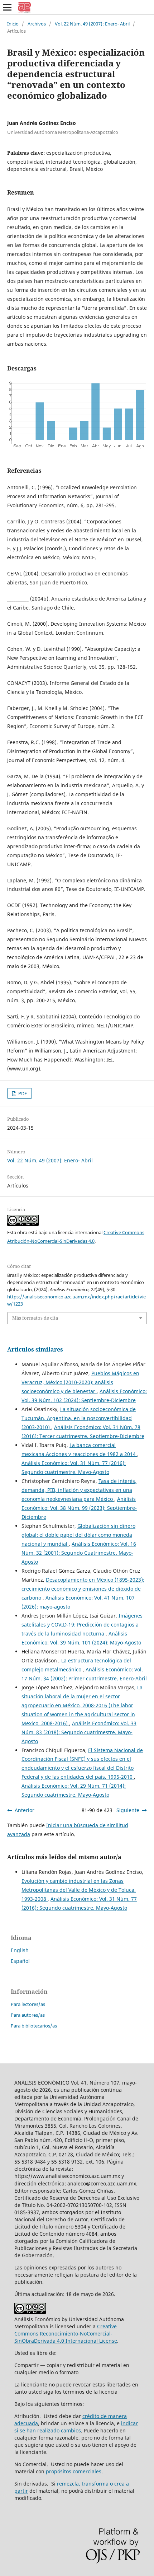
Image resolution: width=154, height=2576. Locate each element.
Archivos (37, 24)
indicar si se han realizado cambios (76, 2427)
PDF (22, 1093)
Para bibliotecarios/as (34, 2026)
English (20, 1950)
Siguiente (128, 1810)
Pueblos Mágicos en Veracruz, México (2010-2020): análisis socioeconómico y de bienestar (80, 1382)
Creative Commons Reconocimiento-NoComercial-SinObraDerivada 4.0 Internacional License (66, 2334)
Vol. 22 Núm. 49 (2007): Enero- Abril (92, 24)
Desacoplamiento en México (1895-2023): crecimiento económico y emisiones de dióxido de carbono (83, 1589)
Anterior (25, 1810)
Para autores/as (28, 2015)
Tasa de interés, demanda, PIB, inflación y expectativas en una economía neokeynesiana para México (79, 1490)
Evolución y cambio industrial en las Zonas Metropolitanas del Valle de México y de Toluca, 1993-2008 (79, 1890)
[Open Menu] (7, 7)
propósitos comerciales (74, 2471)
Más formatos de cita (35, 1318)
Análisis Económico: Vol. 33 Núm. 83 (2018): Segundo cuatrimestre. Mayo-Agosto (79, 1732)
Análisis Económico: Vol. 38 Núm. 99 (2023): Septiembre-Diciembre (79, 1508)
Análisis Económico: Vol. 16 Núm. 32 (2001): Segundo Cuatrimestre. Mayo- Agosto (79, 1553)
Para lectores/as (28, 2004)
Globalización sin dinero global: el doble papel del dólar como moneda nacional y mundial (78, 1535)
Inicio (13, 24)
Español (20, 1961)
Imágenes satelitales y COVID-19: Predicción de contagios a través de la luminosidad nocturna (82, 1625)
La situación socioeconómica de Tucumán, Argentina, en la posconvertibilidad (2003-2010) (79, 1418)
